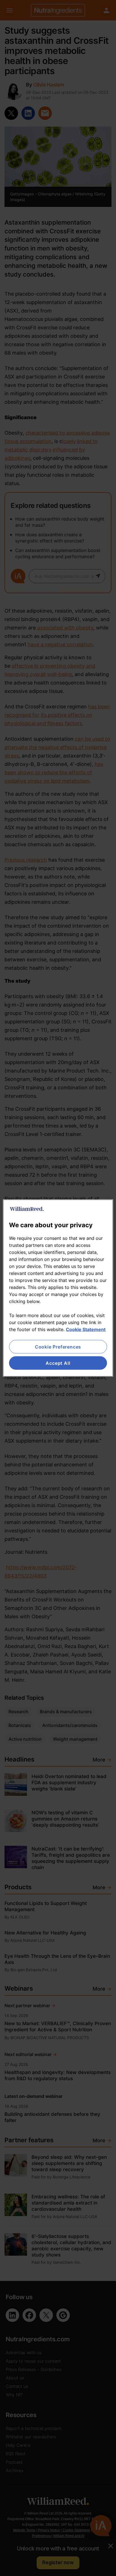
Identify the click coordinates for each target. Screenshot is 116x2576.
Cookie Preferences (58, 1347)
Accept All (58, 1363)
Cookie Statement (86, 1329)
